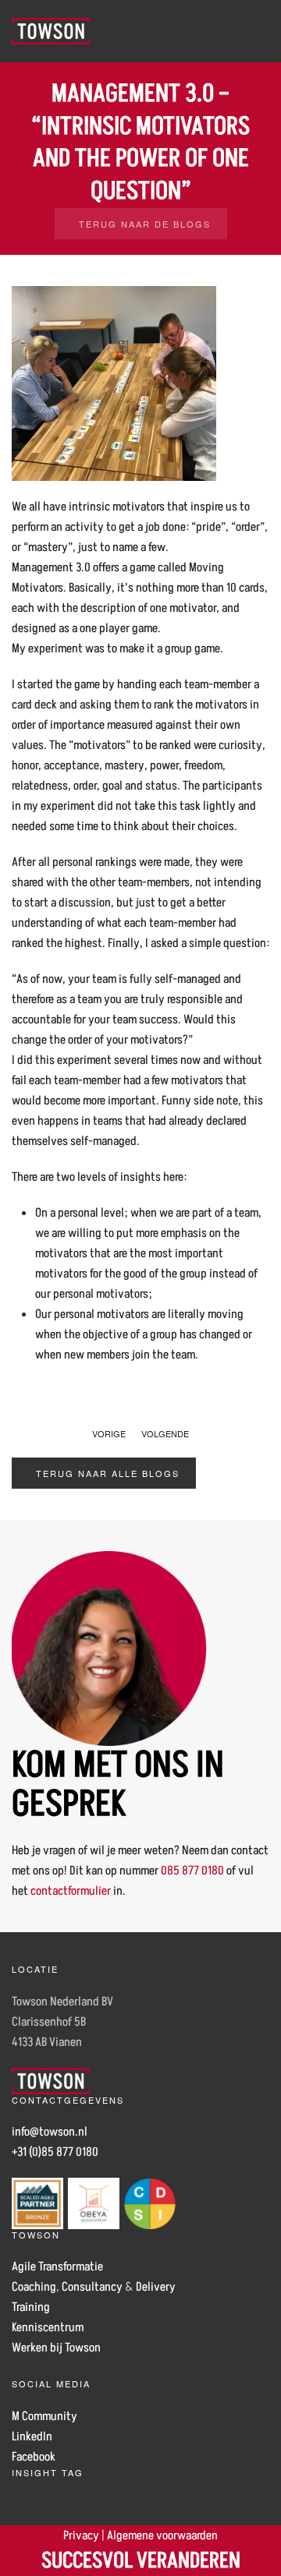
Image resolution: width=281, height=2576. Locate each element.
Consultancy (92, 2287)
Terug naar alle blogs (108, 1473)
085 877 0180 (192, 1871)
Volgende (165, 1433)
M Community (44, 2416)
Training (31, 2307)
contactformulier (71, 1891)
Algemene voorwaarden (162, 2535)
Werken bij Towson (56, 2348)
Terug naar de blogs (145, 224)
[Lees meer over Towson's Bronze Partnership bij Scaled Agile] (37, 2203)
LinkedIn (32, 2436)
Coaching (34, 2287)
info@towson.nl (50, 2132)
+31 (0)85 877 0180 (55, 2152)
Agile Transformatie (57, 2267)
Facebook (34, 2457)
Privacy (81, 2535)
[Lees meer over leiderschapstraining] (150, 2203)
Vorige (109, 1433)
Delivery (156, 2287)
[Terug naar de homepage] (51, 31)
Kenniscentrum (48, 2327)
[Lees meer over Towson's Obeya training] (94, 2203)
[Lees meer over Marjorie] (109, 1648)
